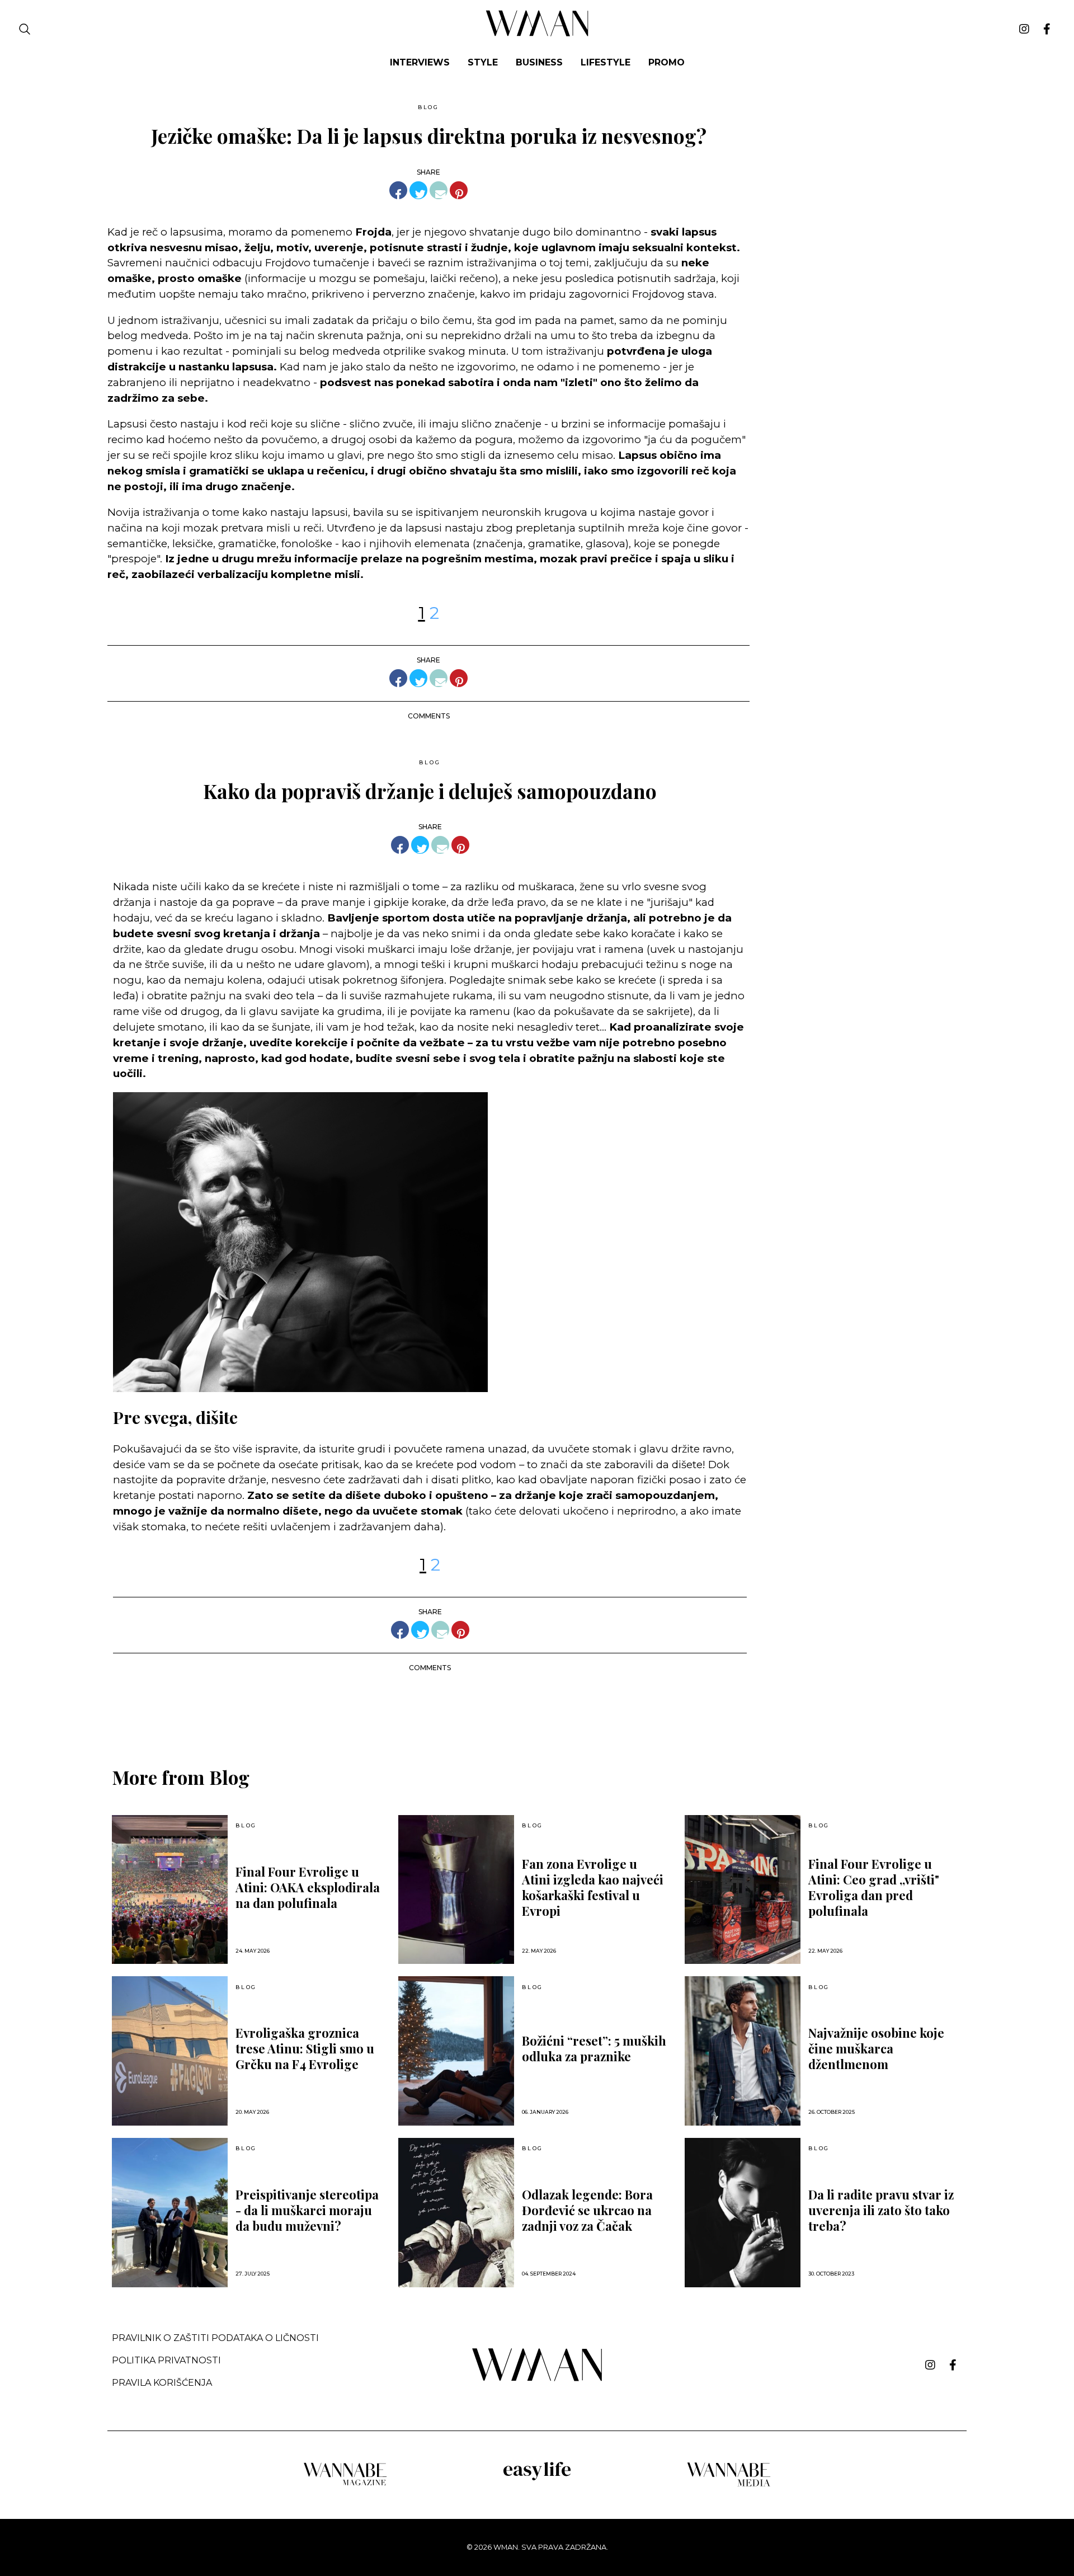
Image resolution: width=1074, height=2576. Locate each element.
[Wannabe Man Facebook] (1047, 29)
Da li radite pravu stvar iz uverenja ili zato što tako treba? (881, 2210)
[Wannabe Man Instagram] (1024, 29)
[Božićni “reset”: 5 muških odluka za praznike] (456, 2051)
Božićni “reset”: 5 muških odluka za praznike (594, 2048)
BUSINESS (539, 62)
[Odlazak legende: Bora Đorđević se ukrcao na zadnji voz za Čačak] (456, 2213)
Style (483, 62)
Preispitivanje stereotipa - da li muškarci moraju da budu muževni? (307, 2210)
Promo (666, 62)
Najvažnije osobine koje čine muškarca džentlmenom (876, 2048)
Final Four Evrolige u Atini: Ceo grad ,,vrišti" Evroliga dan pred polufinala (874, 1887)
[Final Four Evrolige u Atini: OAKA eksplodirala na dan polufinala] (170, 1890)
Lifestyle (606, 62)
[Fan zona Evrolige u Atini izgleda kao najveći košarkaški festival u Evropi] (456, 1890)
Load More (537, 1710)
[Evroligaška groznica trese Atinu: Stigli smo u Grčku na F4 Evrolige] (170, 2051)
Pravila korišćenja (162, 2383)
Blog (428, 107)
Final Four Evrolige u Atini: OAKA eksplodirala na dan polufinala (308, 1887)
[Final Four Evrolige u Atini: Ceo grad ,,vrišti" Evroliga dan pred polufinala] (743, 1890)
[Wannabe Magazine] (345, 2485)
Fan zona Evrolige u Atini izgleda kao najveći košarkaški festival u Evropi (593, 1887)
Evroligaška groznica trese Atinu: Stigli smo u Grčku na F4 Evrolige (305, 2048)
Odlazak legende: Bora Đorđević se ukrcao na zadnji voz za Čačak (587, 2210)
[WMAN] (537, 34)
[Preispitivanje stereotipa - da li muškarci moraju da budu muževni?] (170, 2213)
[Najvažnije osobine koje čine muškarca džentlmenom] (743, 2051)
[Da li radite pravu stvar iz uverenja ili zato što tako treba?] (743, 2213)
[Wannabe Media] (729, 2485)
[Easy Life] (537, 2478)
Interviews (420, 62)
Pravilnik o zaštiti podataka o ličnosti (215, 2338)
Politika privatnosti (166, 2360)
